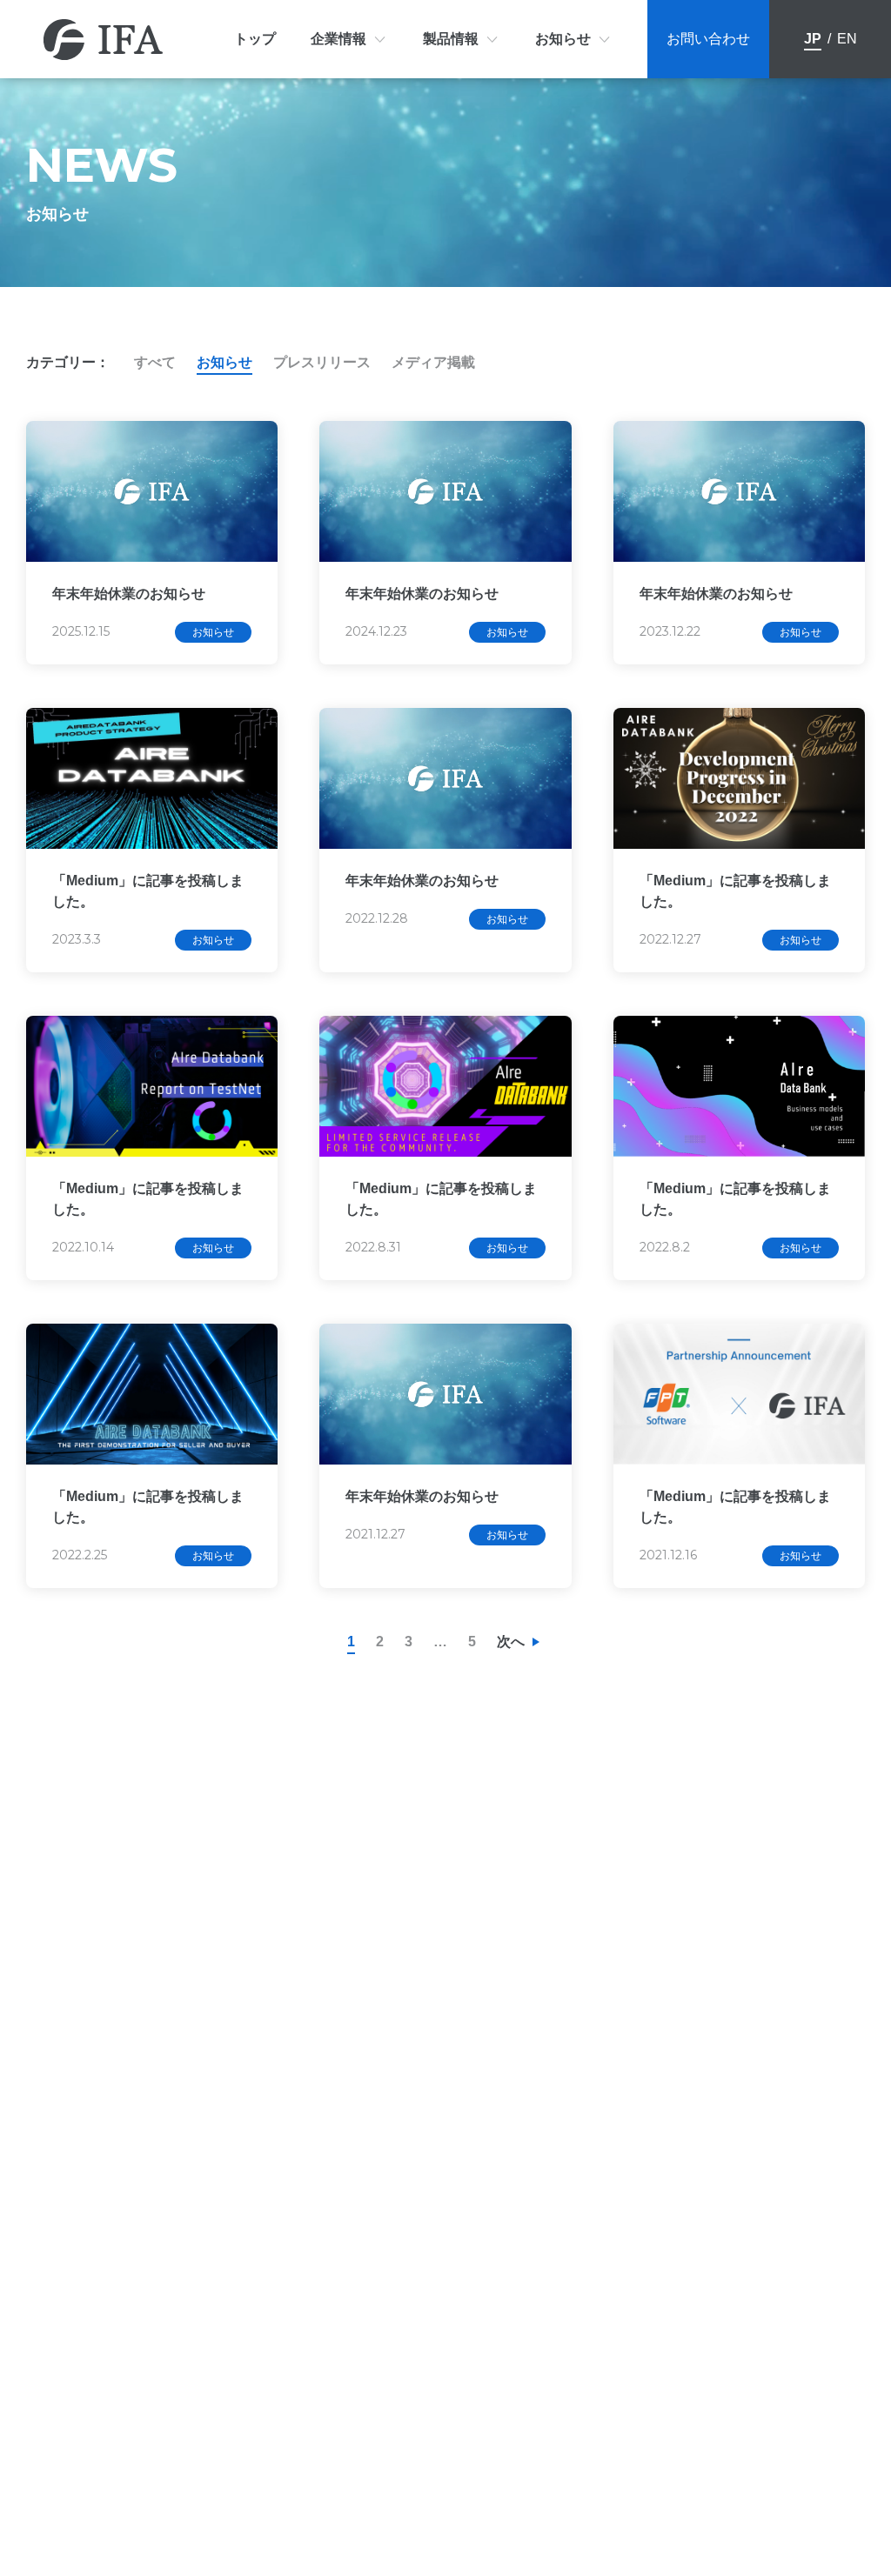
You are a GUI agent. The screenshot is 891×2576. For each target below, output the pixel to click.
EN (847, 39)
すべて (155, 362)
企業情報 (338, 39)
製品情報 (451, 39)
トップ (255, 39)
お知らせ (563, 39)
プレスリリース (322, 362)
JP (813, 39)
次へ (511, 1642)
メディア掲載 (433, 362)
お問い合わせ (708, 39)
